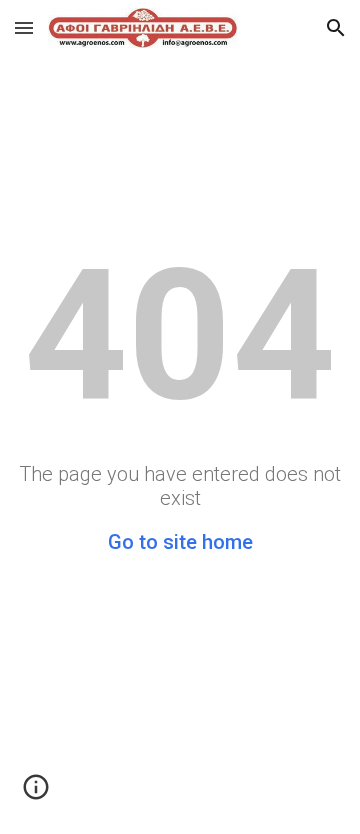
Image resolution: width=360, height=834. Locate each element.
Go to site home (180, 542)
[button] (24, 27)
